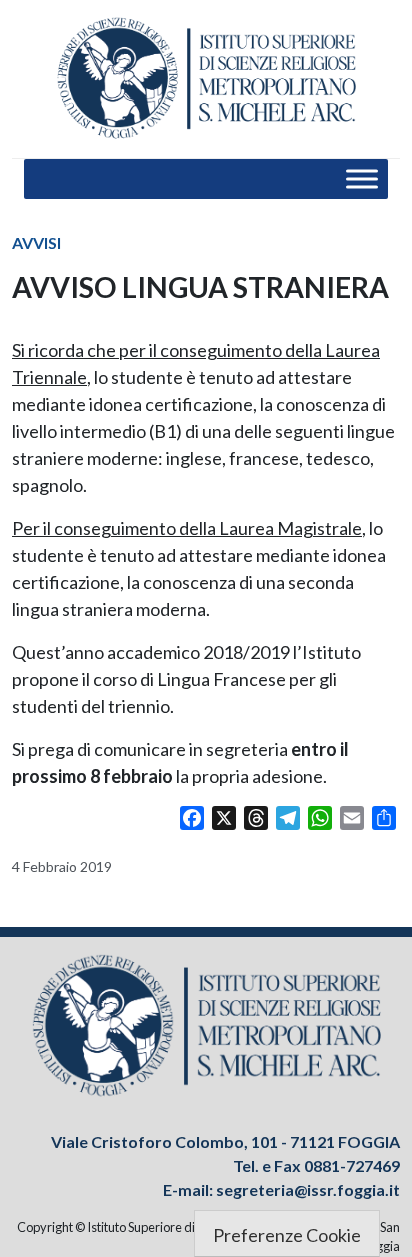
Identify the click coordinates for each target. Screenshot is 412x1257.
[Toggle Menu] (362, 179)
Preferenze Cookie (287, 1235)
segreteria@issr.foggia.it (308, 1189)
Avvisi (36, 242)
